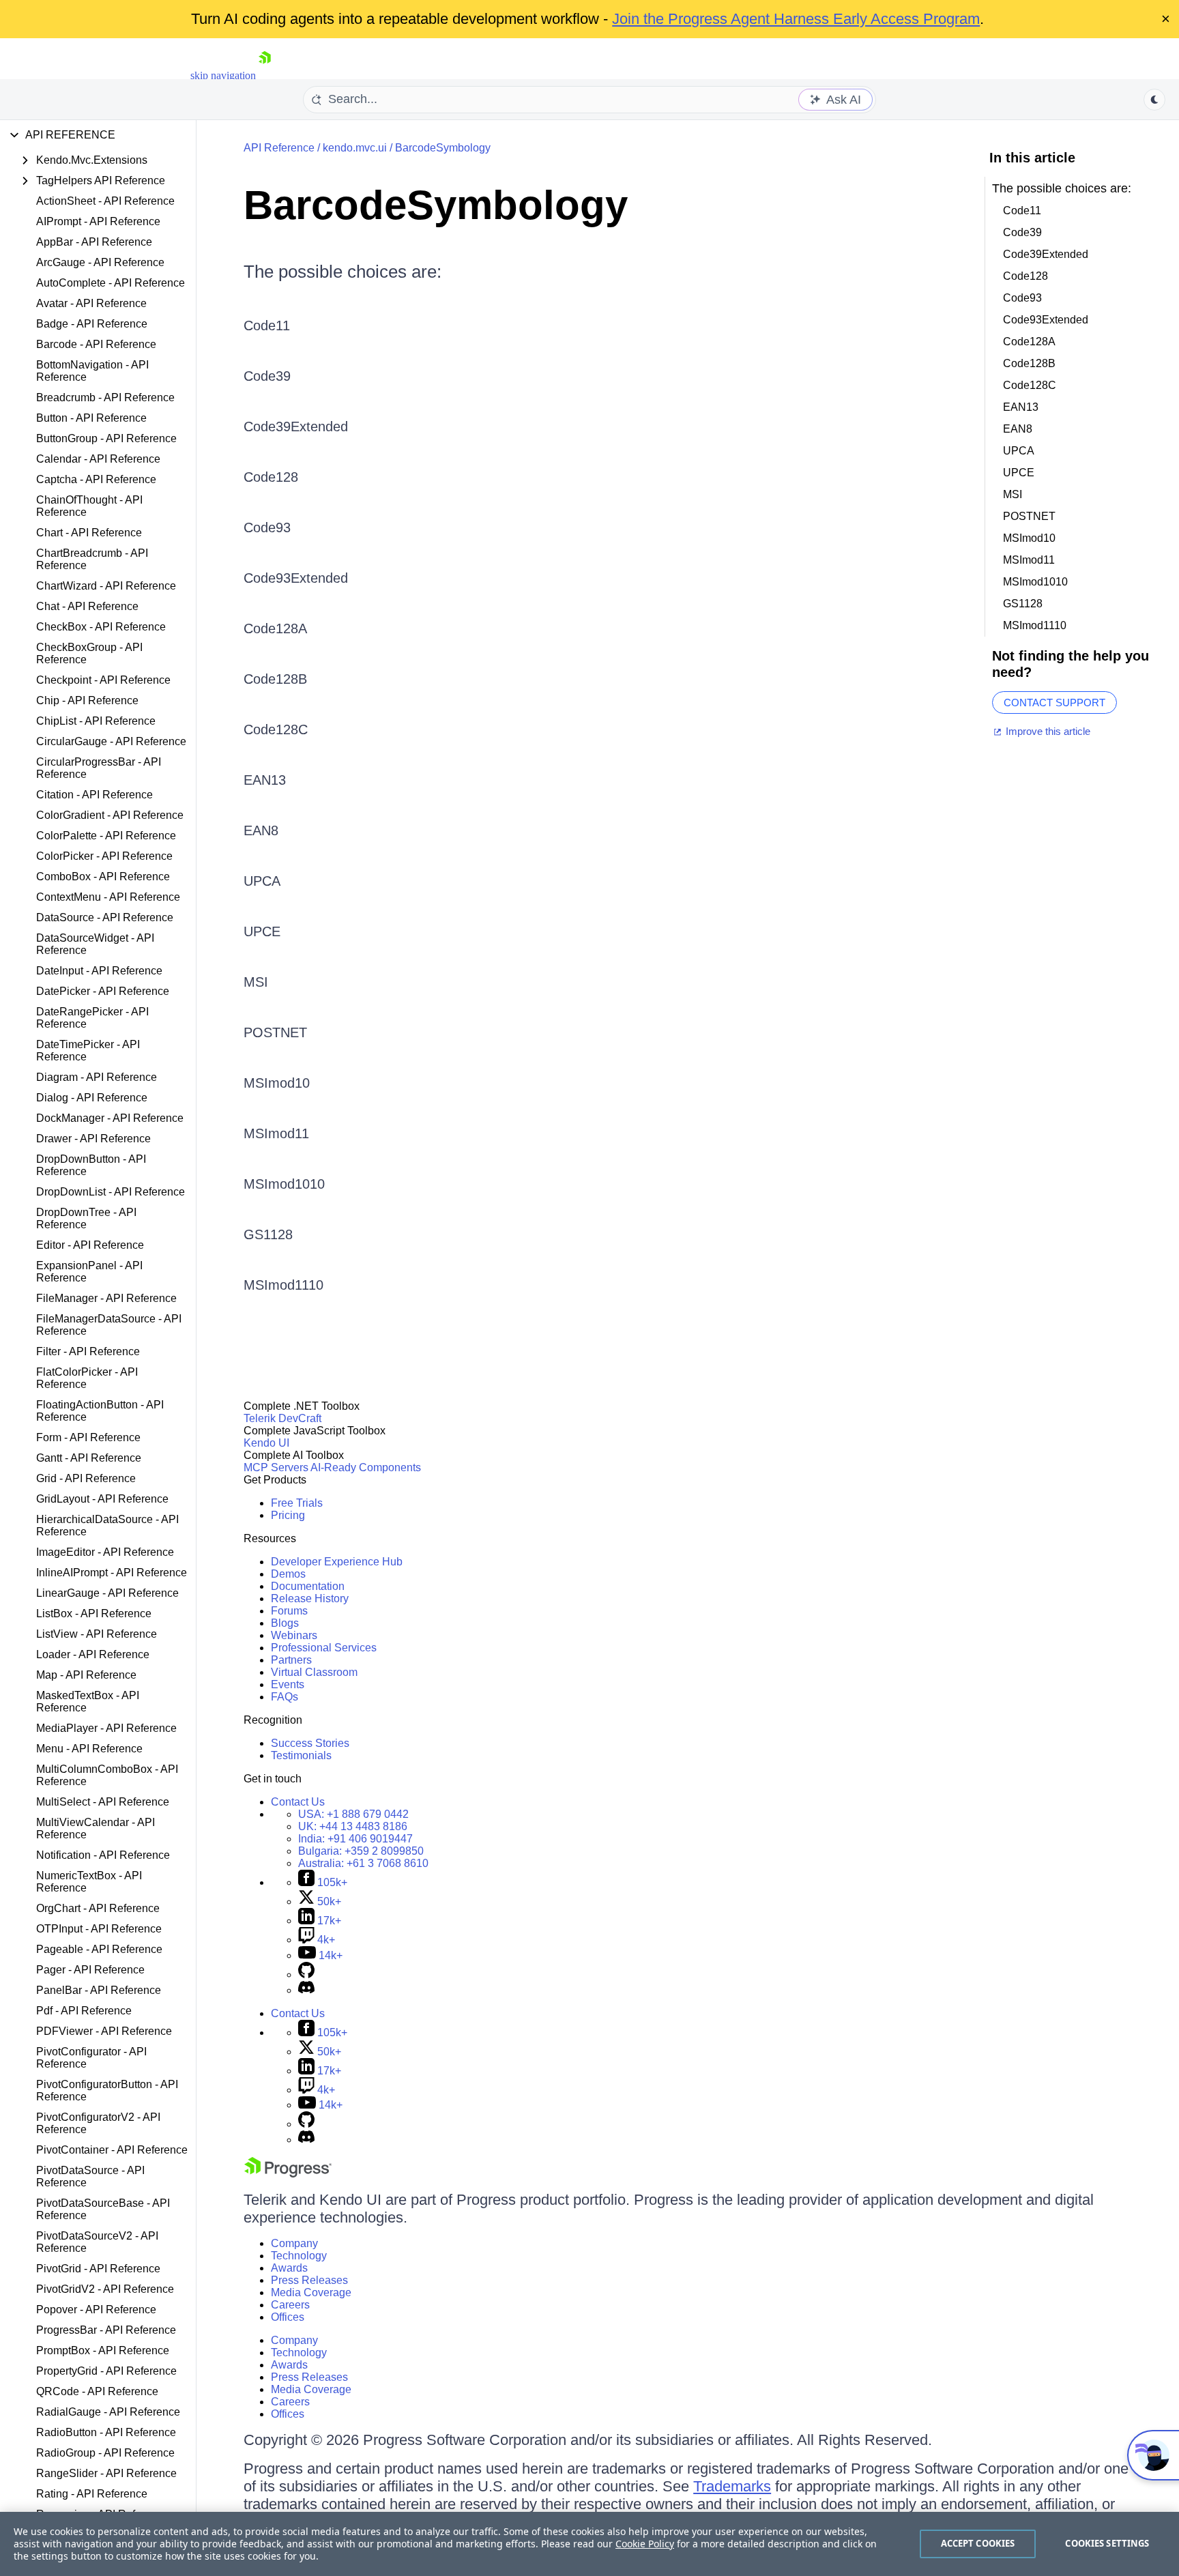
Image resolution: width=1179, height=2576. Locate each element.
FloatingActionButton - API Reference (100, 1411)
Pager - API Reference (90, 1970)
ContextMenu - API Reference (108, 897)
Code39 (267, 376)
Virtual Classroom (314, 1672)
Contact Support (1054, 703)
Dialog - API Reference (92, 1098)
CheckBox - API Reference (101, 627)
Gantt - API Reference (89, 1458)
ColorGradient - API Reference (110, 815)
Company (294, 2243)
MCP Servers (276, 1467)
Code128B (275, 679)
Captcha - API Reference (96, 479)
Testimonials (301, 1755)
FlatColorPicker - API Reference (87, 1378)
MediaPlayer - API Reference (106, 1728)
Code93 (267, 527)
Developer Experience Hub (337, 1562)
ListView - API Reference (97, 1634)
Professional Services (324, 1648)
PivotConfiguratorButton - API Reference (107, 2090)
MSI (256, 982)
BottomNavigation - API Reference (92, 371)
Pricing (288, 1515)
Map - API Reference (86, 1675)
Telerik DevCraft (282, 1418)
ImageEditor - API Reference (105, 1552)
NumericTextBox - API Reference (89, 1882)
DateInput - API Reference (99, 971)
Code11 (267, 325)
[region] (589, 2544)
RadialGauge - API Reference (108, 2412)
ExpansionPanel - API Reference (89, 1272)
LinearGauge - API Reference (107, 1593)
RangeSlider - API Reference (106, 2473)
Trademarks (732, 2486)
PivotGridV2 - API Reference (105, 2289)
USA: (353, 1814)
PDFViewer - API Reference (104, 2031)
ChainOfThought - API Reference (89, 506)
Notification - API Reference (103, 1855)
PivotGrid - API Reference (98, 2269)
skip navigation (223, 75)
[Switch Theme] (1154, 100)
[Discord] (306, 1990)
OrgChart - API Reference (98, 1908)
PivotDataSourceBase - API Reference (103, 2209)
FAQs (285, 1697)
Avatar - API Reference (91, 303)
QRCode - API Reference (97, 2391)
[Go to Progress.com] (288, 2174)
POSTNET (275, 1032)
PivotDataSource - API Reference (90, 2176)
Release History (310, 1598)
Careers (290, 2305)
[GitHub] (306, 1974)
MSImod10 (277, 1083)
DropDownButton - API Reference (91, 1165)
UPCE (262, 931)
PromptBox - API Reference (103, 2350)
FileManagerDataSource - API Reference (109, 1325)
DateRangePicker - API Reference (92, 1018)
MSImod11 (276, 1133)
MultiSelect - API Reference (103, 1802)
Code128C (276, 729)
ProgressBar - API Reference (106, 2330)
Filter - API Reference (88, 1351)
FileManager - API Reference (106, 1298)
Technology (299, 2256)
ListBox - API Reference (94, 1613)
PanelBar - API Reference (99, 1990)
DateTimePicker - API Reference (88, 1051)
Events (288, 1684)
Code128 (271, 477)
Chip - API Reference (87, 700)
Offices (288, 2317)
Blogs (285, 1623)
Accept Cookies (978, 2543)
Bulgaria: (361, 1851)
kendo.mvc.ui (355, 148)
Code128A (275, 628)
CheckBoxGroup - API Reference (89, 653)
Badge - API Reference (92, 324)
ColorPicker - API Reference (104, 856)
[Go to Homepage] (265, 75)
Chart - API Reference (89, 533)
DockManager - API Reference (110, 1118)
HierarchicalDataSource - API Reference (107, 1525)
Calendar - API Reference (98, 459)
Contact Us (298, 1802)
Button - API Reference (91, 418)
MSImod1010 (284, 1184)
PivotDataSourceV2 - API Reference (97, 2242)
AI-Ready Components (366, 1467)
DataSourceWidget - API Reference (95, 944)
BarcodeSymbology (443, 148)
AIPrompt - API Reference (98, 221)
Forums (289, 1611)
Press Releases (309, 2280)
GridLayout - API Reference (102, 1499)
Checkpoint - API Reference (103, 680)
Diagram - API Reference (97, 1077)
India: (355, 1839)
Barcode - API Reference (96, 344)
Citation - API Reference (94, 795)
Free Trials (297, 1503)
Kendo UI (266, 1443)
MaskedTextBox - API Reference (88, 1702)
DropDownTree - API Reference (86, 1218)
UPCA (262, 881)
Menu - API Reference (89, 1749)
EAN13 (265, 780)
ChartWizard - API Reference (106, 586)
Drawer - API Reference (93, 1139)
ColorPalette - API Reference (106, 836)
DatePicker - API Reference (103, 991)
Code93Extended (296, 578)
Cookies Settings (1107, 2543)
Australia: (363, 1863)
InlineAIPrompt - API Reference (112, 1573)
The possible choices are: (343, 272)
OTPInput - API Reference (99, 1929)
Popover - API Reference (96, 2310)
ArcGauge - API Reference (100, 262)
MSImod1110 (283, 1285)
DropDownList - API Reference (111, 1192)
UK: (353, 1826)
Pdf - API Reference (84, 2011)
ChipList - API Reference (96, 721)
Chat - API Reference (87, 606)
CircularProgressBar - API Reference (99, 768)
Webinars (294, 1635)
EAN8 (261, 830)
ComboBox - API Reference (103, 877)
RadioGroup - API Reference (105, 2453)
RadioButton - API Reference (106, 2432)
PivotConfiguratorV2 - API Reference (98, 2123)
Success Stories (310, 1743)
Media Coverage (311, 2292)
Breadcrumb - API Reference (105, 397)
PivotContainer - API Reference (112, 2150)
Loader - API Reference (93, 1654)
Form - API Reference (88, 1437)
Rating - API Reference (92, 2494)
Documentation (308, 1586)
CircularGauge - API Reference (111, 741)
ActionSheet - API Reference (105, 201)
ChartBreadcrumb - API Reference (92, 559)
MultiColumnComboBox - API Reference (107, 1775)
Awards (289, 2268)
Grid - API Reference (86, 1478)
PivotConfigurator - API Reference (91, 2058)
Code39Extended (296, 426)
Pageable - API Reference (99, 1949)
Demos (288, 1574)
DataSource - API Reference (105, 917)
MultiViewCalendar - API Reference (96, 1828)
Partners (291, 1660)
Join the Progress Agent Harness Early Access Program (796, 19)
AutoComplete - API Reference (111, 283)
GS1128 (268, 1234)
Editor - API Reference (90, 1245)
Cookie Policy (645, 2544)
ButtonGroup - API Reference (106, 438)
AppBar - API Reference (94, 242)
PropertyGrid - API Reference (106, 2371)
